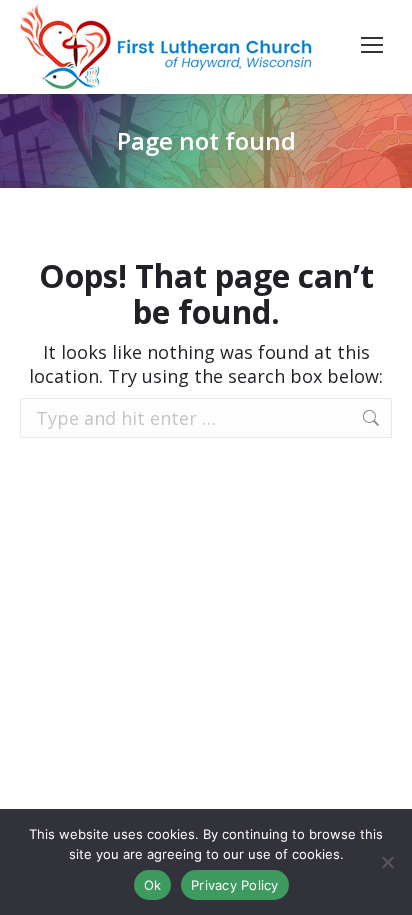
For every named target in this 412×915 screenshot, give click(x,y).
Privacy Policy (235, 885)
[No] (387, 862)
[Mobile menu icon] (372, 45)
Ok (153, 885)
